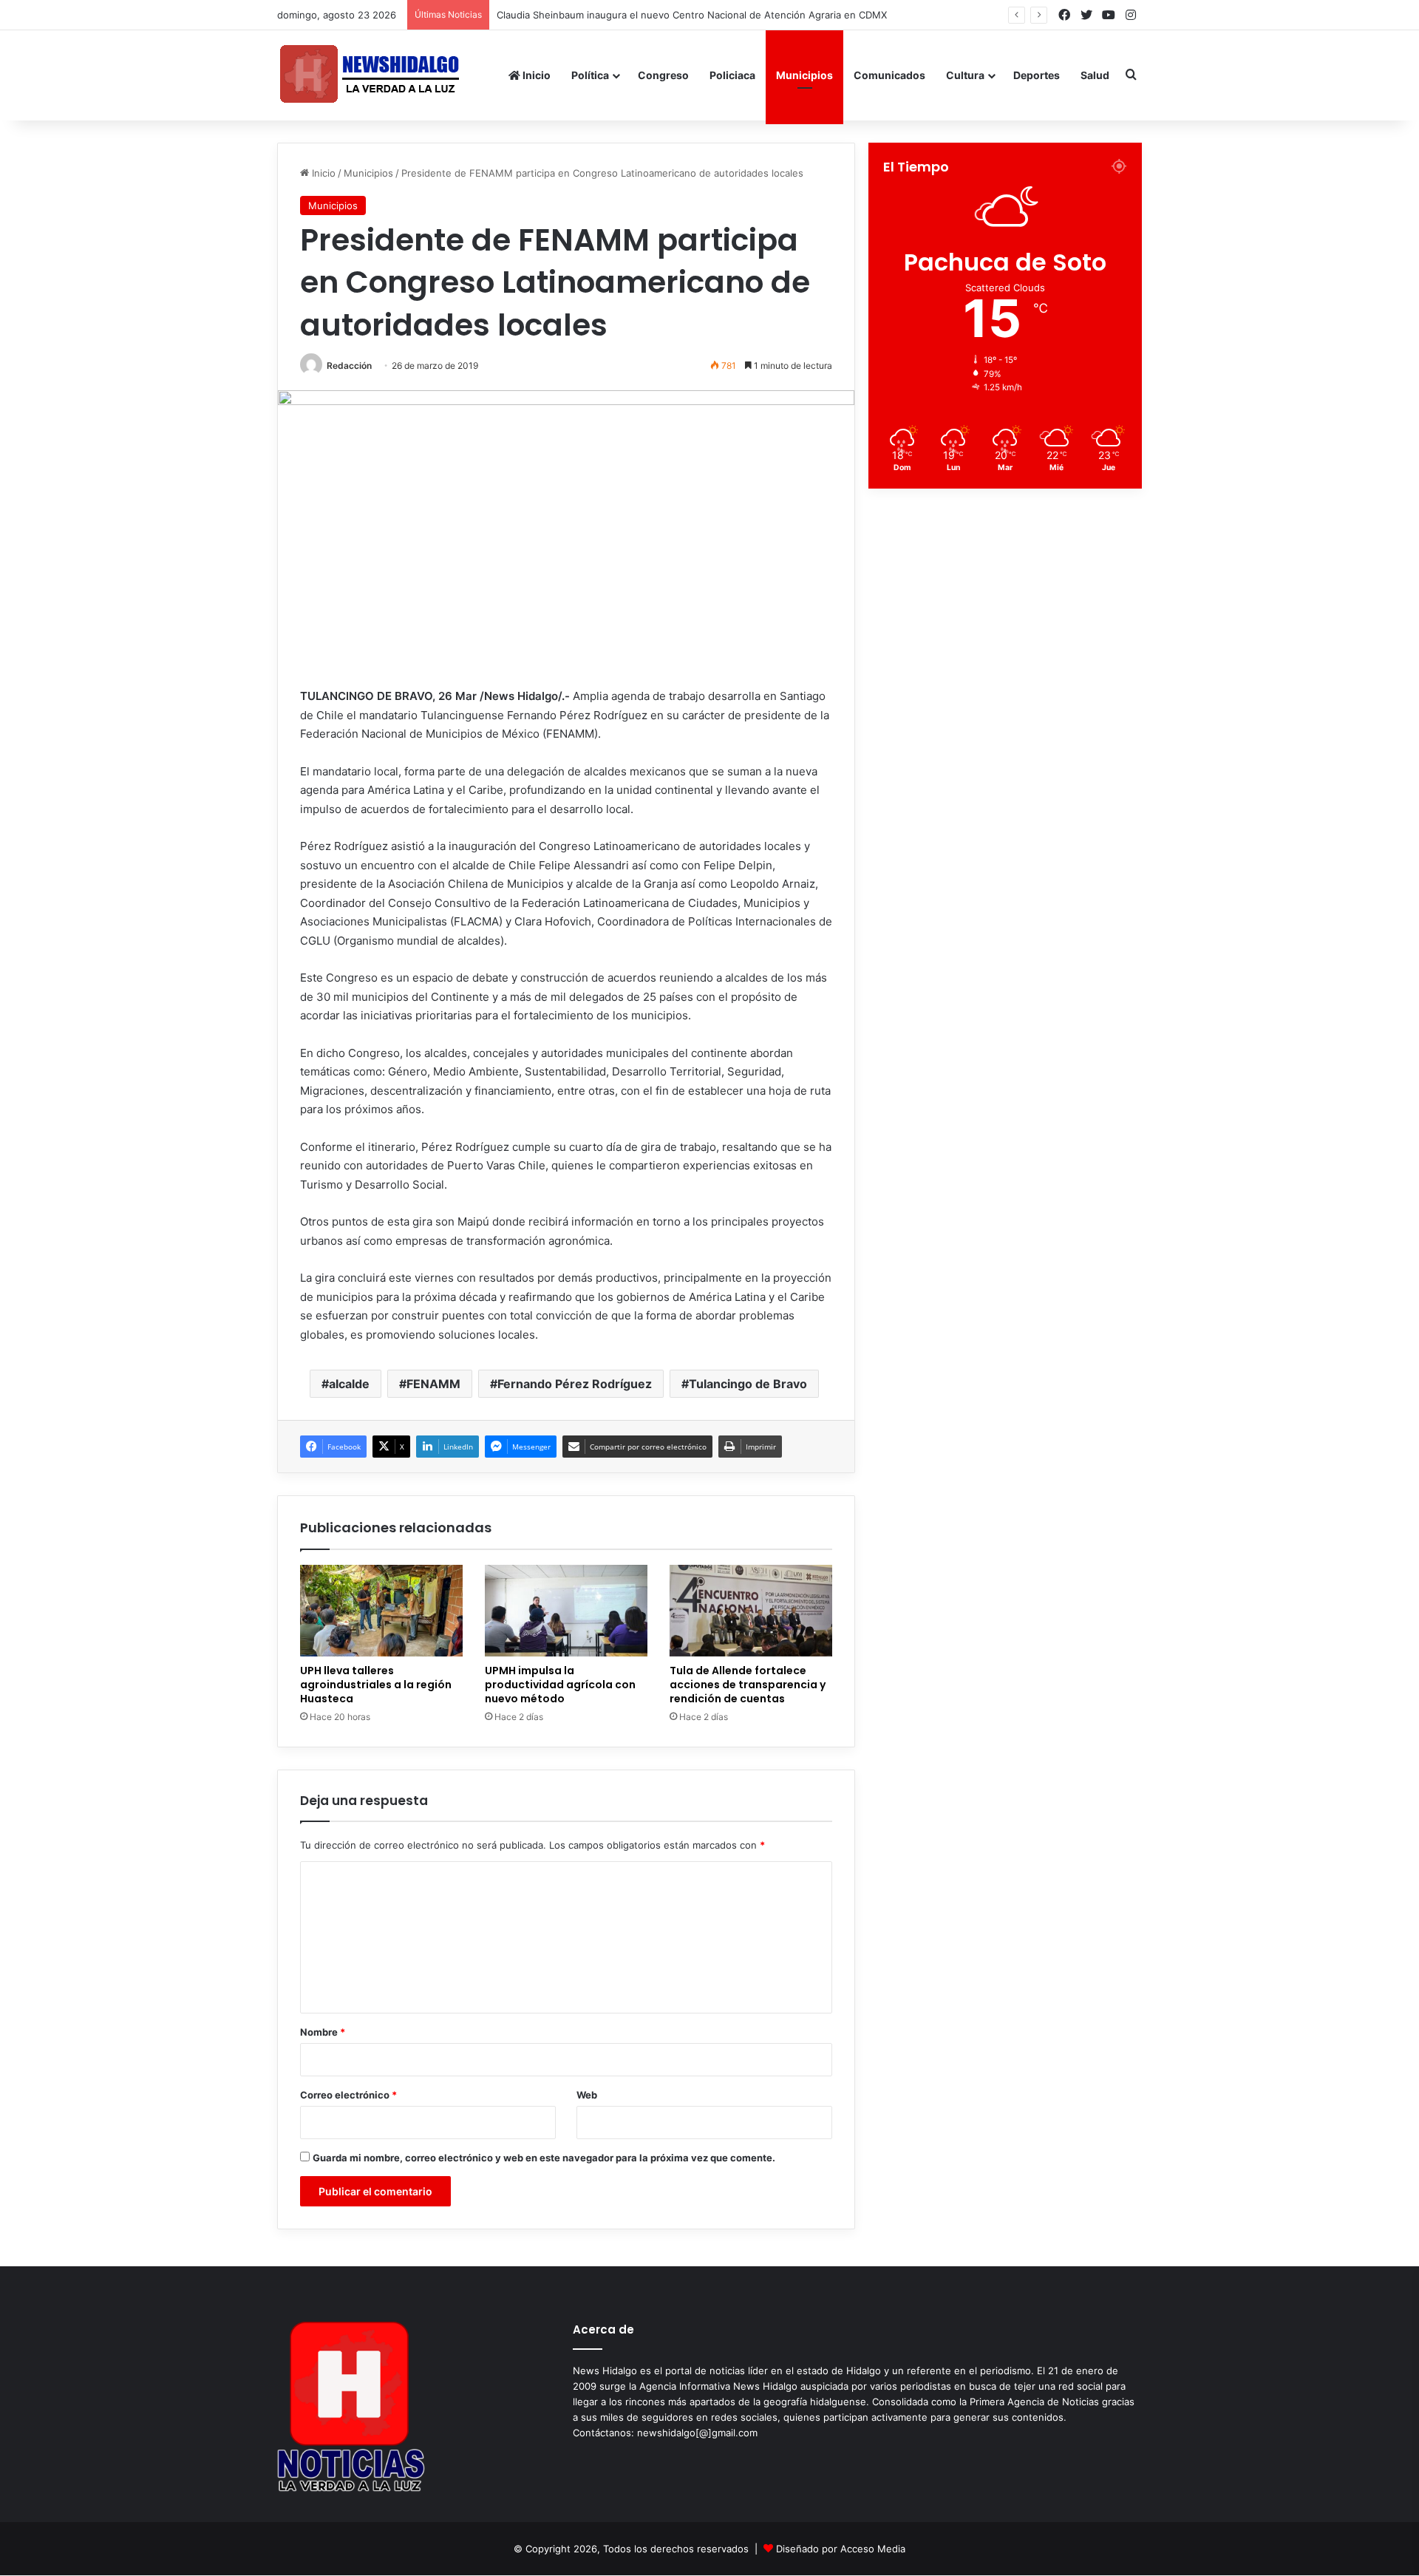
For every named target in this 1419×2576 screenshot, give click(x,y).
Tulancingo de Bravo (748, 1384)
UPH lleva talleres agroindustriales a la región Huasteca (376, 1685)
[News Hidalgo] (370, 75)
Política (590, 75)
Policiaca (732, 75)
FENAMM (433, 1384)
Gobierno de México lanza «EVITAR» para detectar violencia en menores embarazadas (699, 15)
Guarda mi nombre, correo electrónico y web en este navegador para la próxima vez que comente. (544, 2158)
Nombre (323, 2032)
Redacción (349, 366)
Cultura (965, 75)
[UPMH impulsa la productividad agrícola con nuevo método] (566, 1611)
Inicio (535, 75)
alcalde (349, 1384)
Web (587, 2095)
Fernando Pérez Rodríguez (575, 1384)
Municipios (804, 75)
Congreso (663, 75)
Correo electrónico (348, 2095)
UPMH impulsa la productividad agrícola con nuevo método (560, 1685)
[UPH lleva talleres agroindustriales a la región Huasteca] (381, 1611)
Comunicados (889, 75)
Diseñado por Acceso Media (841, 2549)
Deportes (1037, 75)
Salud (1095, 75)
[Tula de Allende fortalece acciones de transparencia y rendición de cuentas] (751, 1611)
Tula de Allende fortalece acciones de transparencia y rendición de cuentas (748, 1685)
